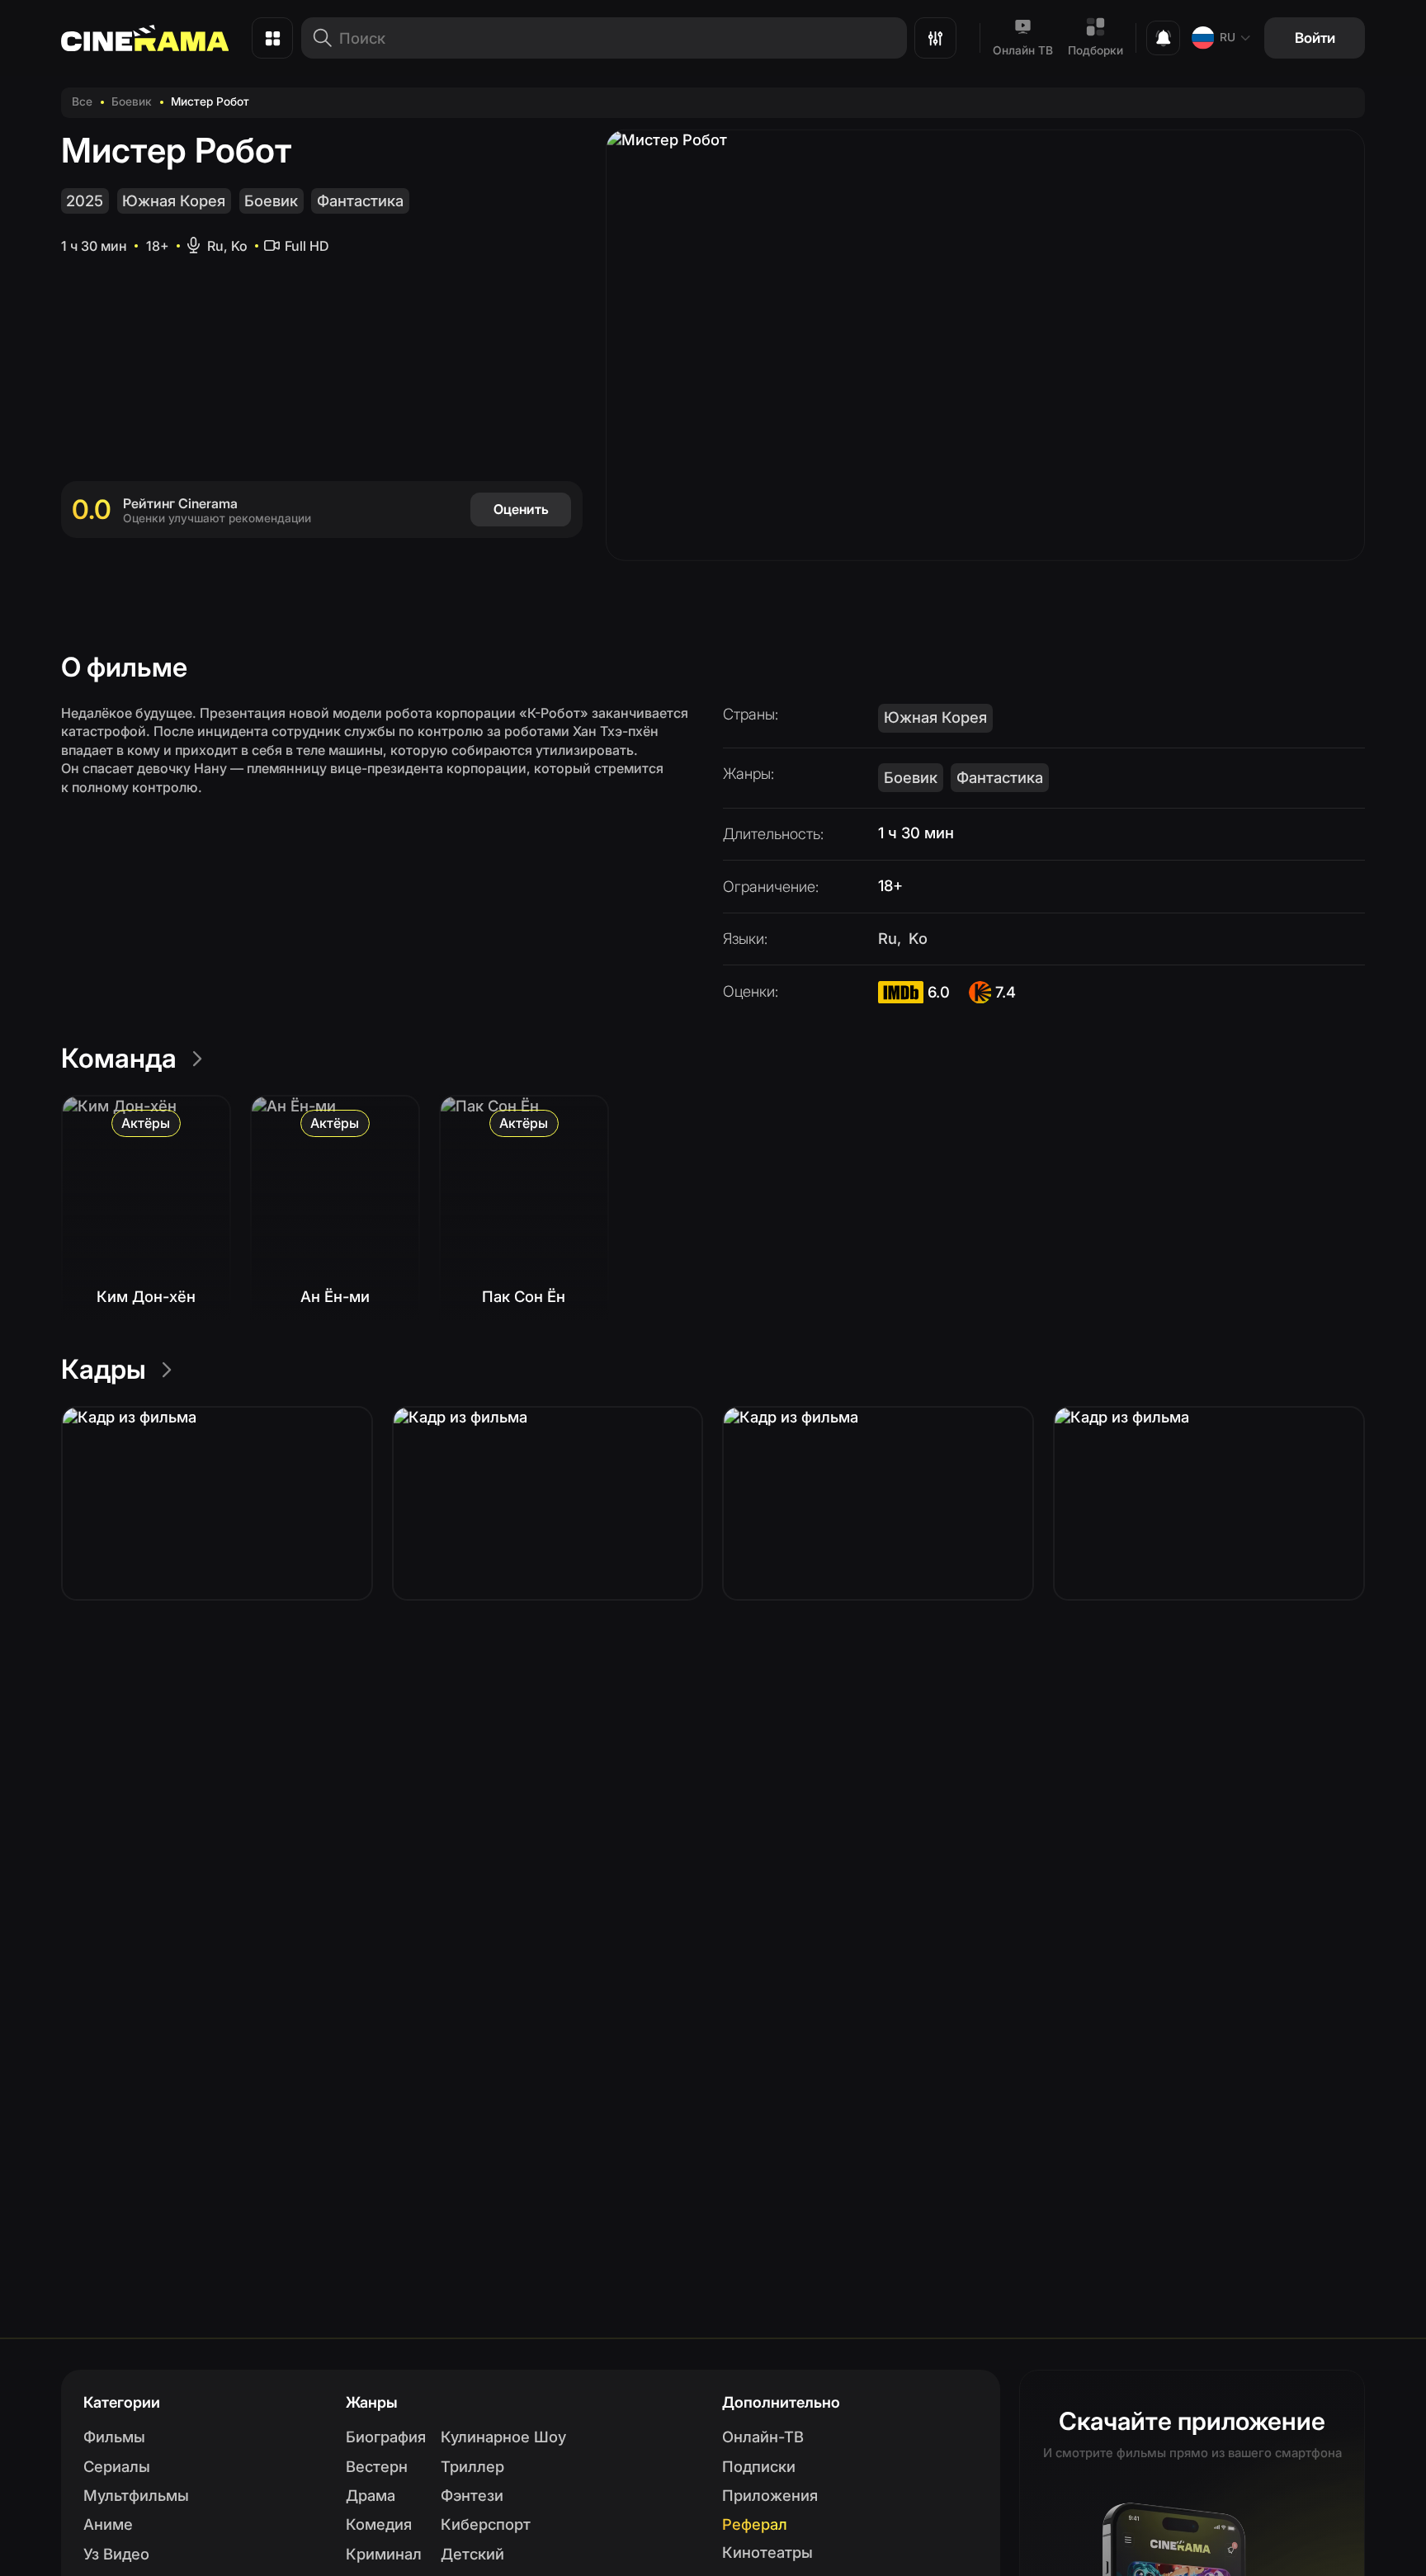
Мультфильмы (136, 2495)
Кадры (104, 1369)
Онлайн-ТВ (763, 2437)
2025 (85, 201)
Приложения (770, 2495)
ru (1228, 37)
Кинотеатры (767, 2552)
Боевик (132, 101)
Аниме (108, 2524)
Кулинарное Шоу (503, 2437)
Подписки (759, 2466)
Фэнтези (472, 2495)
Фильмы (114, 2437)
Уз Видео (116, 2554)
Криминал (384, 2554)
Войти (1315, 38)
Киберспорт (486, 2524)
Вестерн (377, 2466)
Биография (386, 2437)
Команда (119, 1058)
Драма (371, 2495)
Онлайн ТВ (1023, 50)
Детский (472, 2554)
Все (82, 101)
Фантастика (360, 201)
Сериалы (117, 2466)
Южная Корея (174, 201)
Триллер (472, 2466)
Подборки (1095, 50)
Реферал (755, 2524)
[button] (217, 1503)
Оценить (521, 509)
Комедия (379, 2524)
